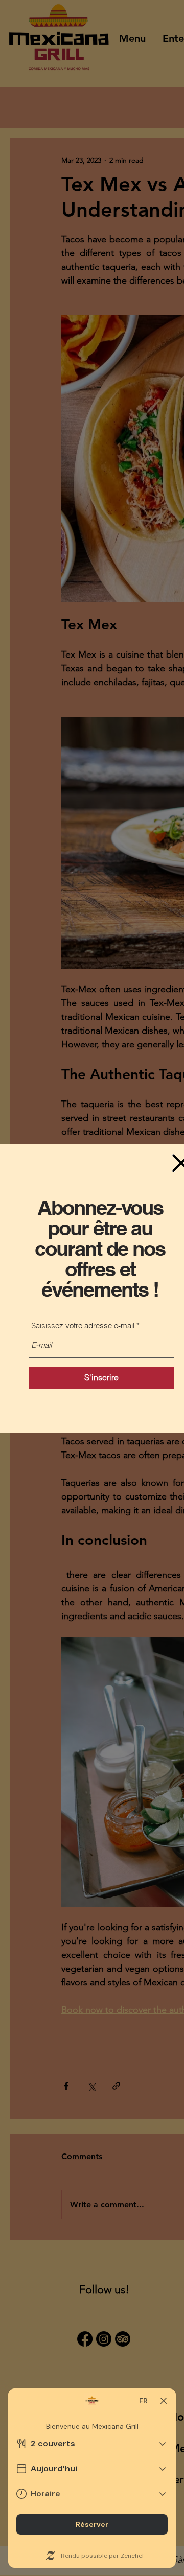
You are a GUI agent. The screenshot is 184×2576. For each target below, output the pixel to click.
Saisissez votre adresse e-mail (83, 1326)
